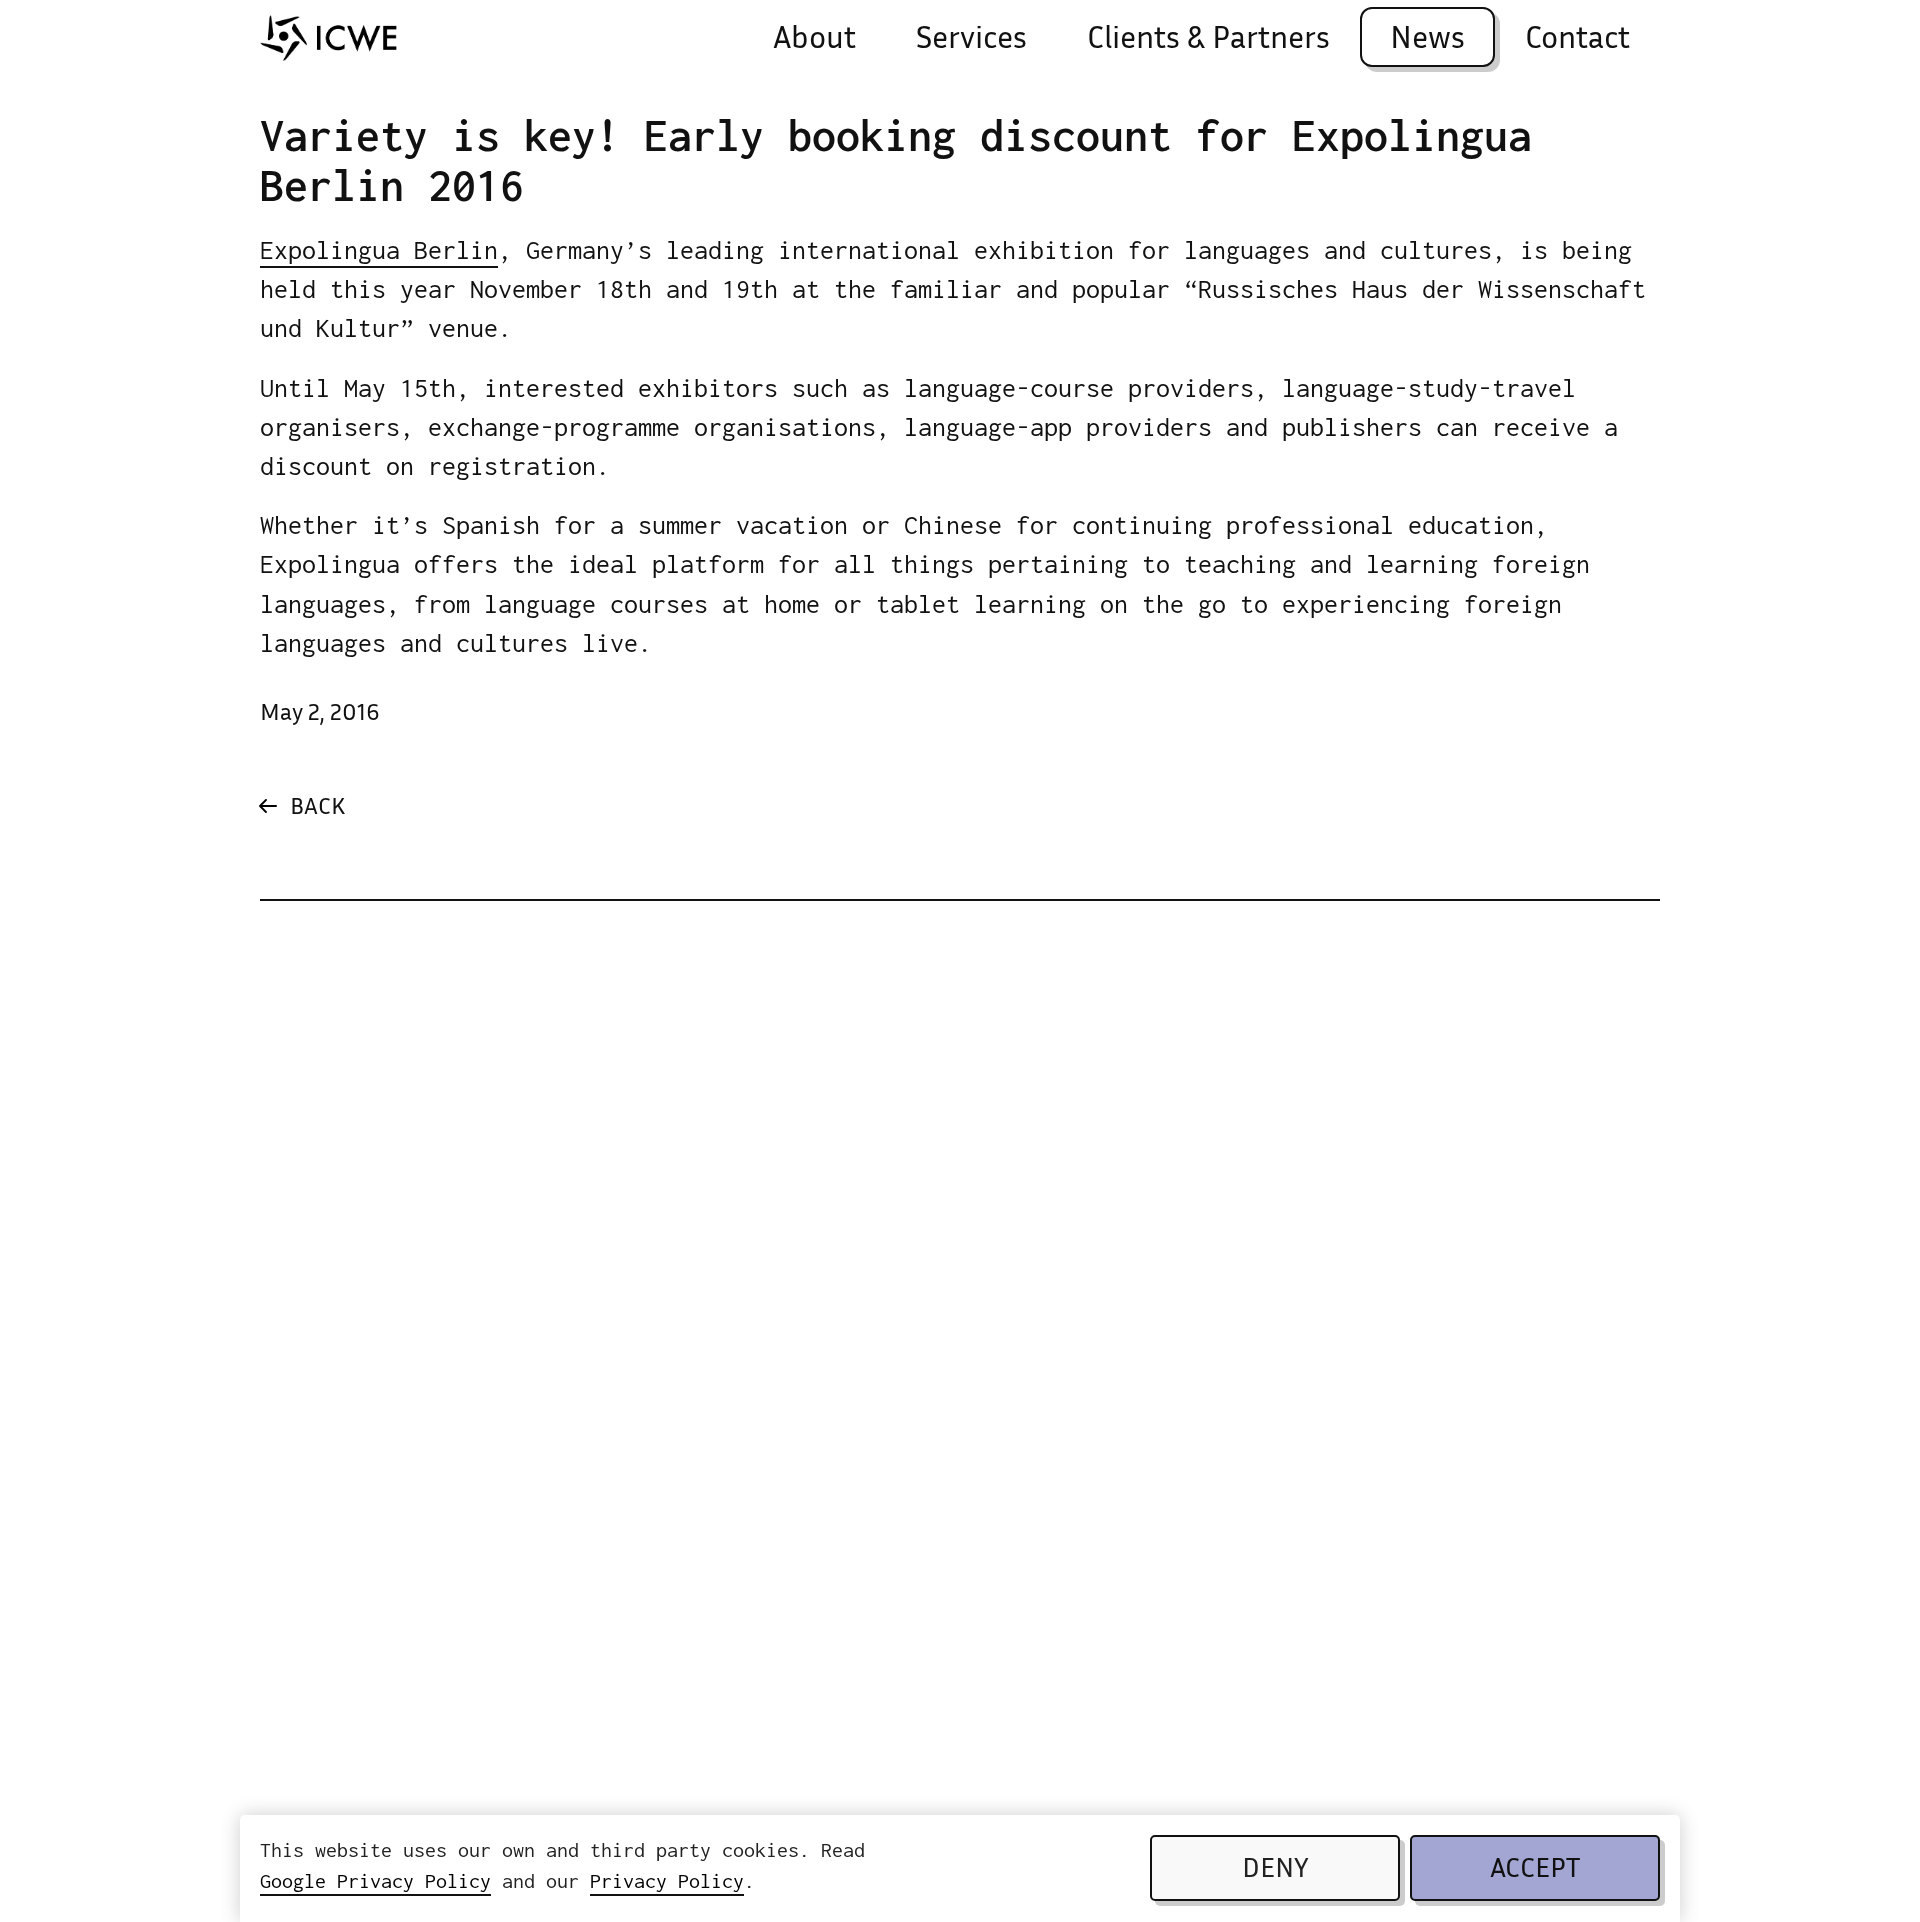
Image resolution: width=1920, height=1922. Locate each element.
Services (971, 40)
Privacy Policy (667, 1880)
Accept (1535, 1871)
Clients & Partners (1208, 40)
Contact (1577, 40)
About (814, 40)
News (1427, 40)
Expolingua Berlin (379, 249)
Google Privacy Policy (375, 1880)
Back (317, 808)
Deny (1275, 1871)
